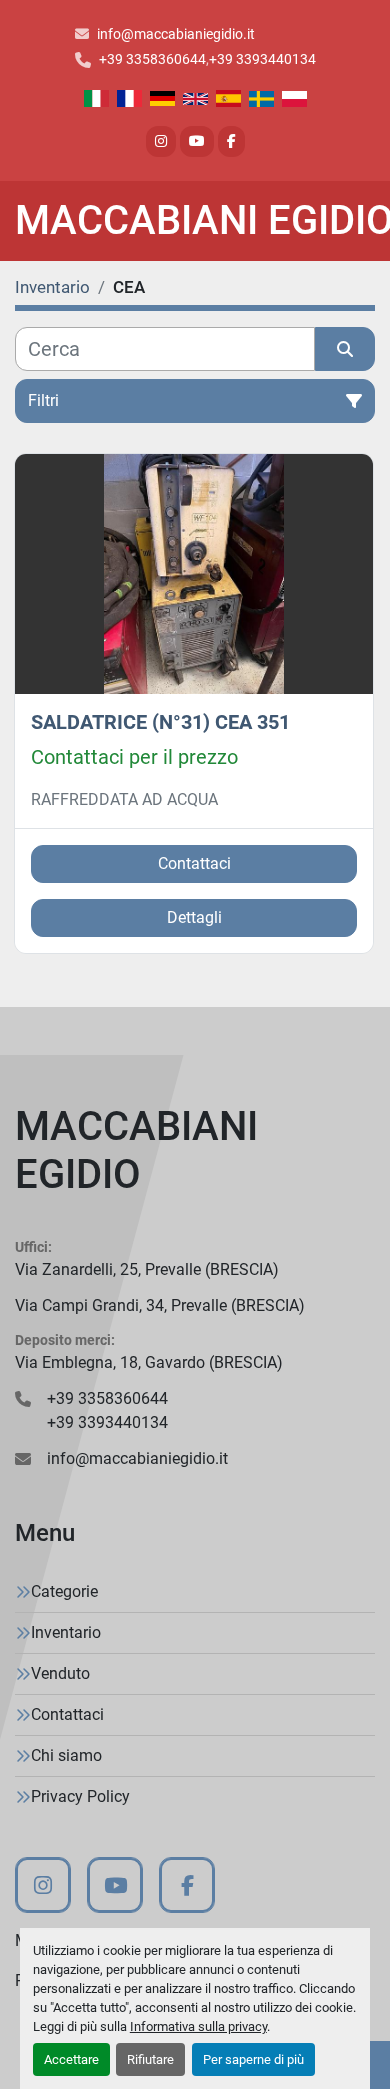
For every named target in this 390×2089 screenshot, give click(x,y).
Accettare (71, 2059)
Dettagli (194, 917)
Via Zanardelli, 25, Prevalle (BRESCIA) (147, 1269)
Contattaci (194, 863)
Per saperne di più (253, 2059)
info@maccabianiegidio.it (176, 34)
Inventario (66, 1632)
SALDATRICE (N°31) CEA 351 (160, 722)
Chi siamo (66, 1755)
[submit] (345, 349)
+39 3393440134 (262, 59)
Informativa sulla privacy (198, 2026)
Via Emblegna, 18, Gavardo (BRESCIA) (149, 1362)
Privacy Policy (80, 1796)
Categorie (64, 1591)
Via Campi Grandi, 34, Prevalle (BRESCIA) (160, 1305)
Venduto (60, 1673)
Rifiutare (150, 2059)
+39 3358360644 (152, 59)
